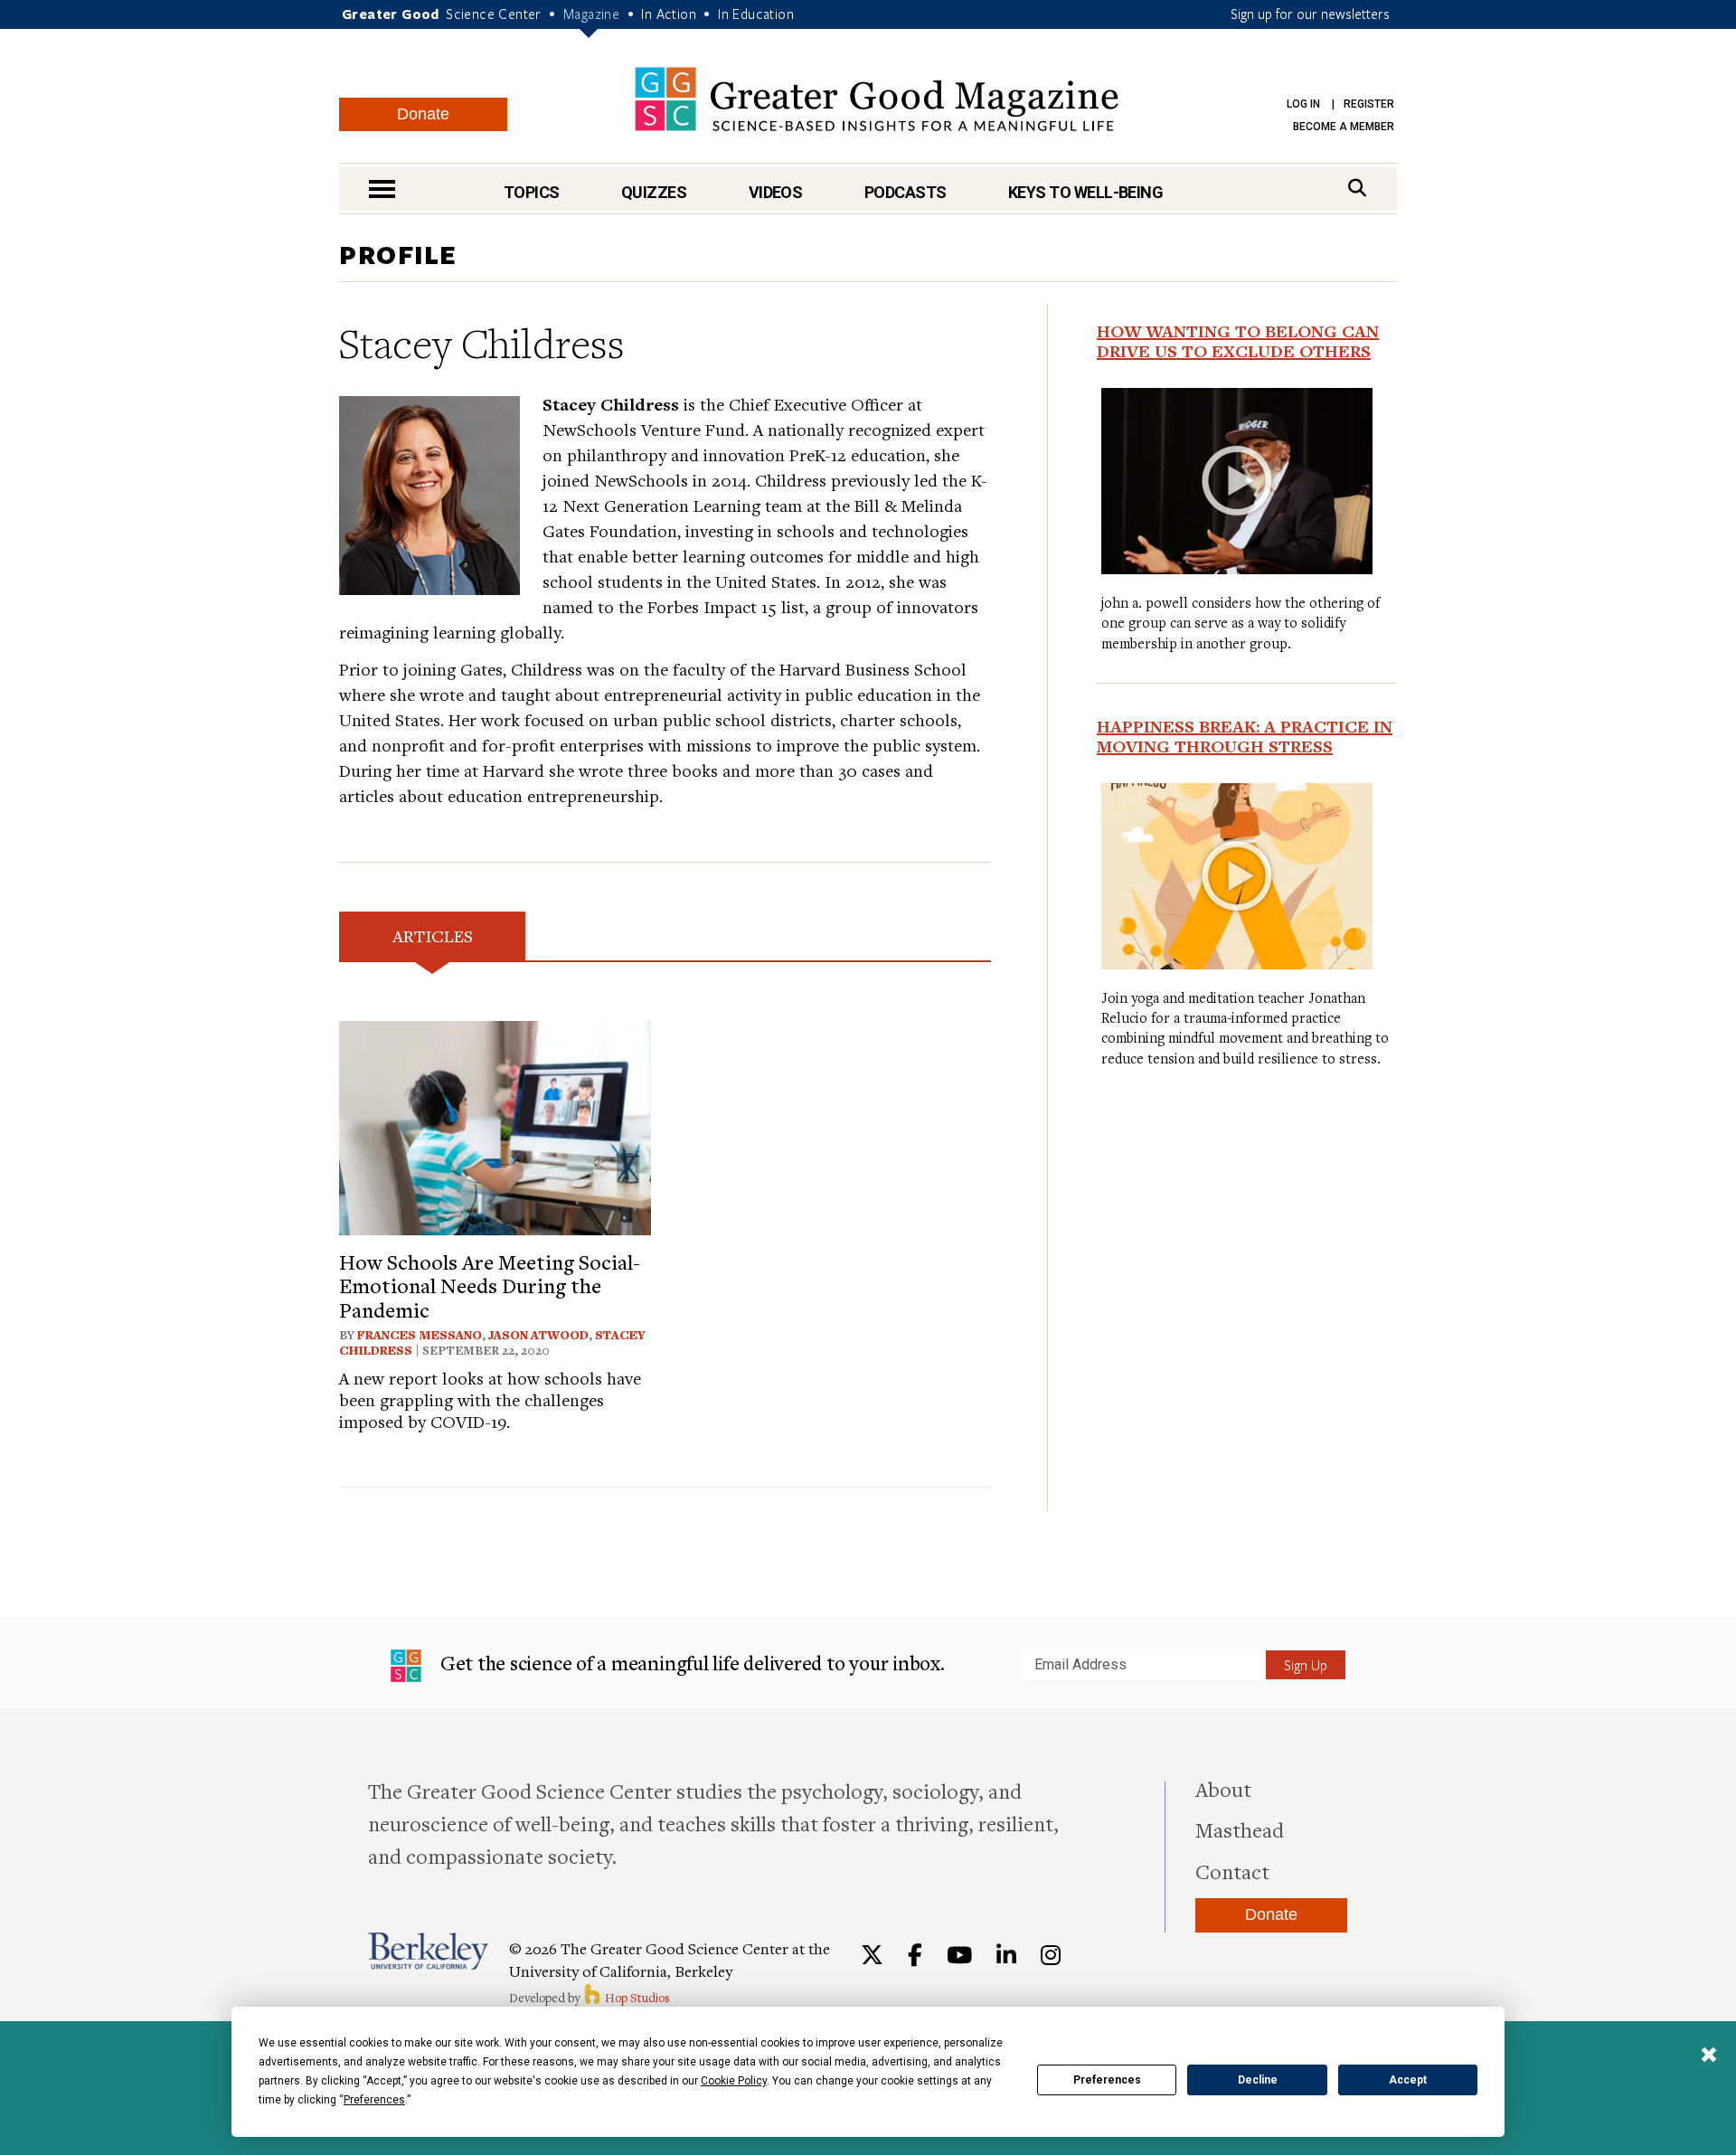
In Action (669, 14)
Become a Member (1344, 127)
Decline (1258, 2080)
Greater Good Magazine (877, 99)
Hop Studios (636, 1998)
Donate (423, 114)
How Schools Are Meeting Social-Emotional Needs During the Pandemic (490, 1285)
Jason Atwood (538, 1335)
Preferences (1107, 2080)
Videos (776, 192)
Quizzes (654, 192)
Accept (1408, 2080)
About (1223, 1789)
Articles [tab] (433, 936)
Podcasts (906, 192)
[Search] (1357, 188)
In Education (756, 14)
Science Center (494, 14)
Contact (1232, 1871)
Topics (532, 192)
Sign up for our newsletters (1310, 14)
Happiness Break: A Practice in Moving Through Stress (1245, 736)
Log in (1303, 104)
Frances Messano (420, 1335)
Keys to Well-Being (1085, 192)
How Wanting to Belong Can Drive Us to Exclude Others (1238, 341)
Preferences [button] (374, 2100)
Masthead (1240, 1829)
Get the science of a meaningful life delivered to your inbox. (690, 1663)
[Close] (1709, 2056)
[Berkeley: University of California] (428, 1951)
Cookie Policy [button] (734, 2081)
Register (1369, 104)
